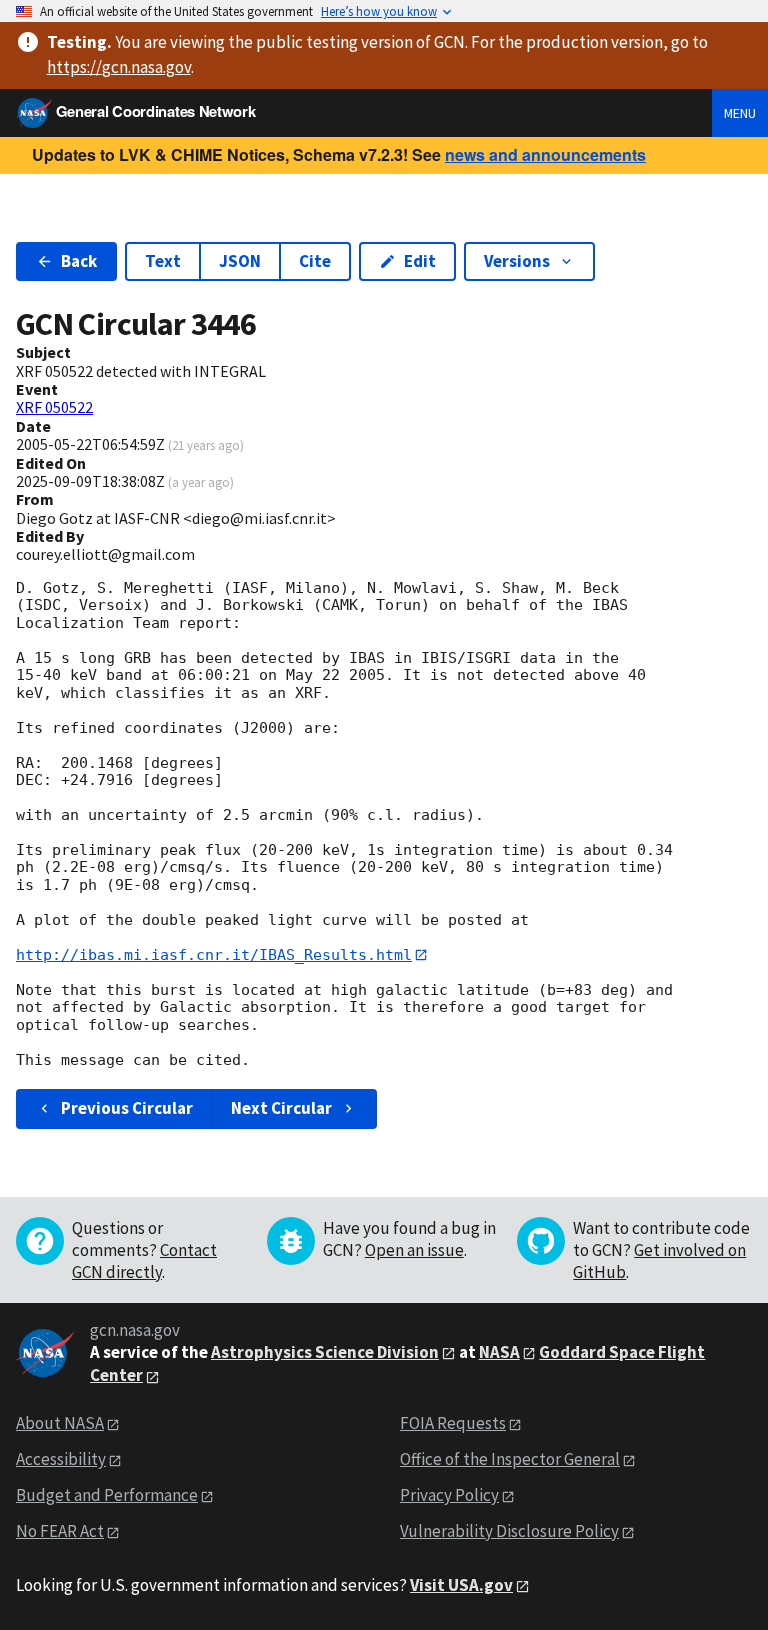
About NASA (60, 1423)
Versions (517, 261)
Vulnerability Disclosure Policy (509, 1531)
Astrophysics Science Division (325, 1352)
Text (163, 261)
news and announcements (545, 154)
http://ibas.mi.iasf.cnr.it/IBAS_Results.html (214, 955)
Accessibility (61, 1459)
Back (79, 261)
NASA (499, 1352)
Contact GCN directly (144, 1261)
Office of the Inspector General (510, 1459)
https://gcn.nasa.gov (119, 67)
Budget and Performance (107, 1495)
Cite (315, 261)
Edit (420, 261)
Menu (740, 113)
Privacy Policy (449, 1495)
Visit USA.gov (461, 1585)
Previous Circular (127, 1108)
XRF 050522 (54, 407)
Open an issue (414, 1250)
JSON (240, 261)
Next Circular (281, 1108)
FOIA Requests (453, 1423)
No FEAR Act (60, 1531)
